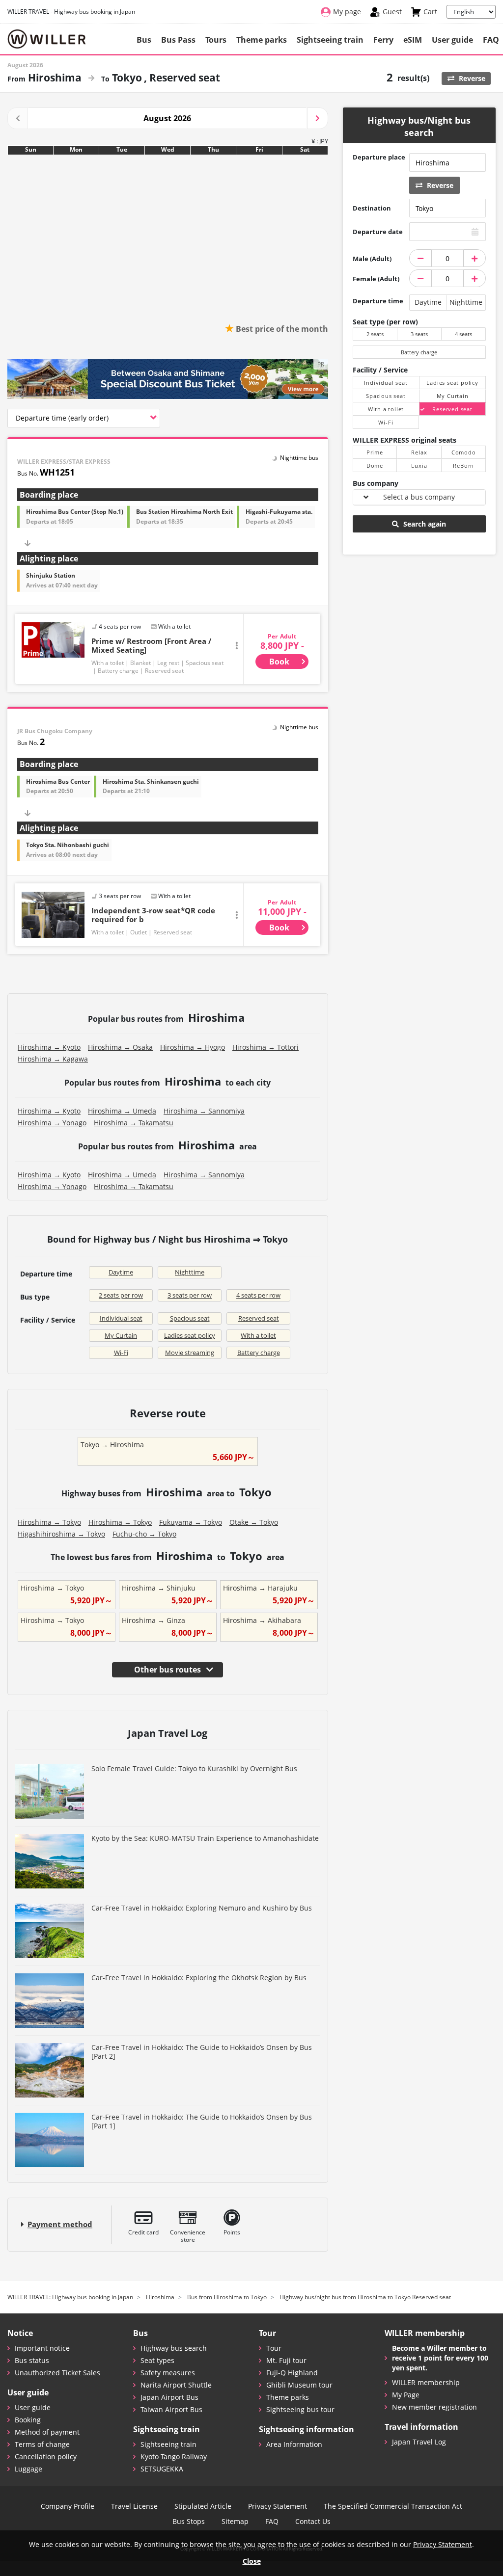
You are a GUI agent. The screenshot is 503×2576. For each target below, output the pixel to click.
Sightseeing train (330, 40)
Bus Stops (189, 2522)
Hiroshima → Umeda (122, 1111)
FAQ (491, 40)
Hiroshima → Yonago (52, 1123)
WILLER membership (426, 2382)
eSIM (413, 40)
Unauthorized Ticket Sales (57, 2373)
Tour (274, 2348)
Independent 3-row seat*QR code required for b (153, 915)
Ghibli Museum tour (299, 2385)
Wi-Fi (121, 1353)
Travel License (134, 2506)
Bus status (32, 2360)
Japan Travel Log (419, 2442)
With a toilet (258, 1335)
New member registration (434, 2407)
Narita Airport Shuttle (176, 2385)
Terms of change (42, 2444)
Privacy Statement (278, 2506)
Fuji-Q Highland (292, 2373)
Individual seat (121, 1318)
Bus (144, 40)
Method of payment (47, 2432)
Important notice (42, 2348)
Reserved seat (259, 1318)
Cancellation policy (46, 2456)
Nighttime (190, 1272)
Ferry (383, 40)
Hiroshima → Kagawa (53, 1059)
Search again (424, 524)
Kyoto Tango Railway (174, 2456)
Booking (28, 2420)
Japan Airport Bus (169, 2397)
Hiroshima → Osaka (120, 1047)
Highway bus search (174, 2348)
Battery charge (259, 1353)
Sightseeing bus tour (300, 2409)
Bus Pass (178, 40)
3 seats (419, 334)
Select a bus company (419, 497)
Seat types (157, 2360)
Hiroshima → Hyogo (193, 1047)
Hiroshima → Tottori (265, 1047)
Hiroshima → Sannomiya (204, 1111)
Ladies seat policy (190, 1335)
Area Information (294, 2444)
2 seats (375, 334)
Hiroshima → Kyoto (49, 1047)
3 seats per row (190, 1295)
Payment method (60, 2224)
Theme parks (262, 40)
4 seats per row (258, 1295)
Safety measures (168, 2373)
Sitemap (235, 2522)
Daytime (121, 1272)
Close (252, 2561)
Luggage (28, 2469)
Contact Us (313, 2522)
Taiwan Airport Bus (171, 2409)
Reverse (471, 78)
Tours (216, 40)
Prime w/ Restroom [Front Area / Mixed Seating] (151, 645)
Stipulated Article (203, 2506)
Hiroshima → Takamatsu (134, 1123)
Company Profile (68, 2506)
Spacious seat (190, 1318)
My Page (406, 2395)
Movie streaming (190, 1353)
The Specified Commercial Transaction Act (393, 2506)
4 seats (463, 334)
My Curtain (121, 1335)
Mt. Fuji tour (286, 2360)
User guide (452, 40)
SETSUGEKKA (162, 2469)
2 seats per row (121, 1295)
